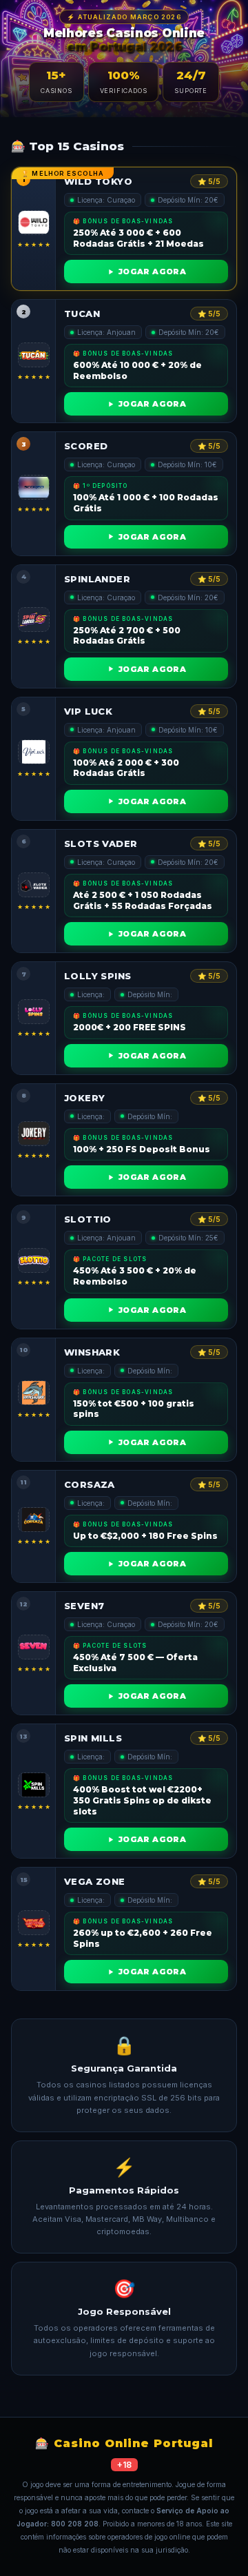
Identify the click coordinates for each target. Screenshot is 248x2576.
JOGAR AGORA (152, 272)
